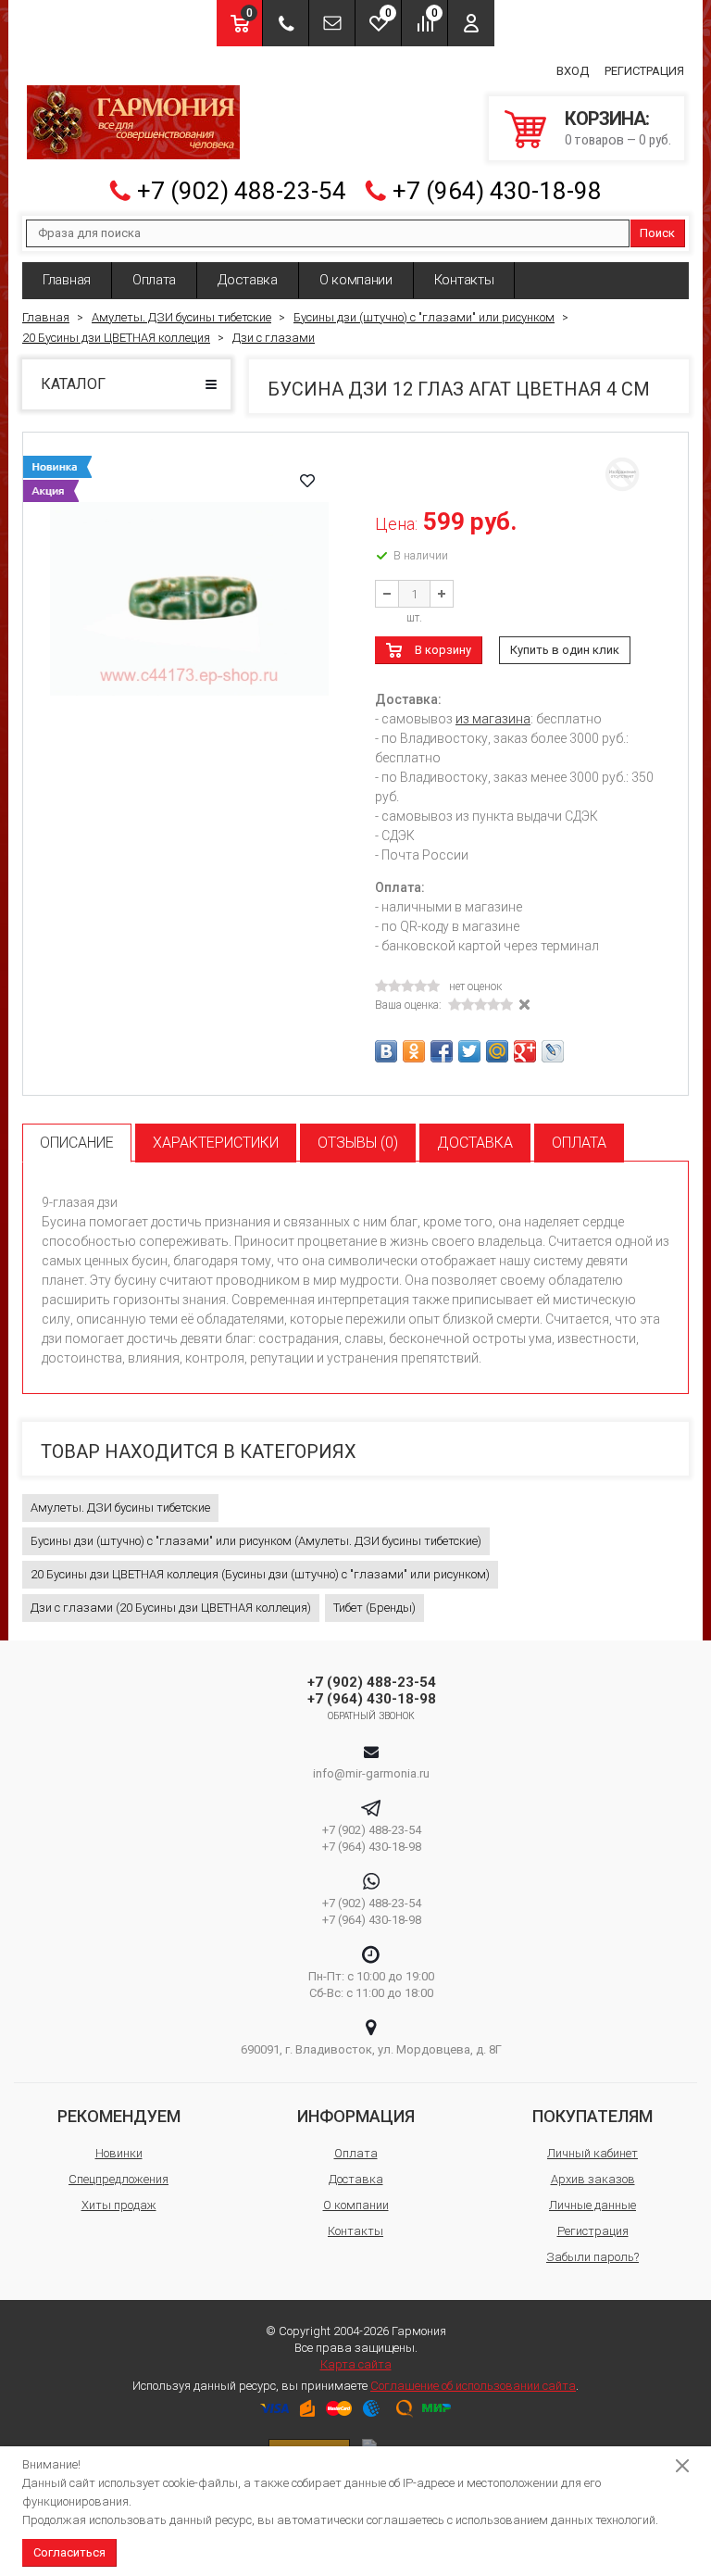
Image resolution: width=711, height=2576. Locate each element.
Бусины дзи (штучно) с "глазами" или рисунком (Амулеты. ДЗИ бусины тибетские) (256, 1541)
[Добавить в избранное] (307, 481)
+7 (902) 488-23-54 (242, 191)
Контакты (464, 280)
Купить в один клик (565, 650)
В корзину (443, 650)
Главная (67, 280)
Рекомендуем (119, 2116)
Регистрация (644, 71)
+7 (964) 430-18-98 (497, 191)
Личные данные (592, 2205)
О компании (356, 280)
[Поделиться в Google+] (525, 1051)
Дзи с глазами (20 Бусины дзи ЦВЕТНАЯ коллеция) (171, 1608)
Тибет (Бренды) (374, 1608)
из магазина (493, 719)
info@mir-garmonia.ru (371, 1773)
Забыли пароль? (592, 2257)
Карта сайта (356, 2364)
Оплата (154, 280)
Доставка (248, 280)
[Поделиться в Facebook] (442, 1051)
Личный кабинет (592, 2153)
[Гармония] (133, 122)
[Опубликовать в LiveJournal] (553, 1051)
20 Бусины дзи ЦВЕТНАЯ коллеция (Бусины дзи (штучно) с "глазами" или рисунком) (260, 1574)
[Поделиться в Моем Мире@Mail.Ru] (497, 1051)
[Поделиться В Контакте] (386, 1051)
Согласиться (69, 2552)
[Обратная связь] (332, 23)
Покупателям (592, 2116)
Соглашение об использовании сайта (473, 2386)
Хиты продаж (119, 2205)
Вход (573, 71)
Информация (356, 2116)
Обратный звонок (372, 1716)
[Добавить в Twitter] (469, 1051)
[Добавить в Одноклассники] (414, 1051)
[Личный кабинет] (471, 23)
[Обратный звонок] (286, 23)
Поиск (657, 233)
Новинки (119, 2153)
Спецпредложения (118, 2179)
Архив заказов (593, 2179)
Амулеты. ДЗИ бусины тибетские (120, 1508)
